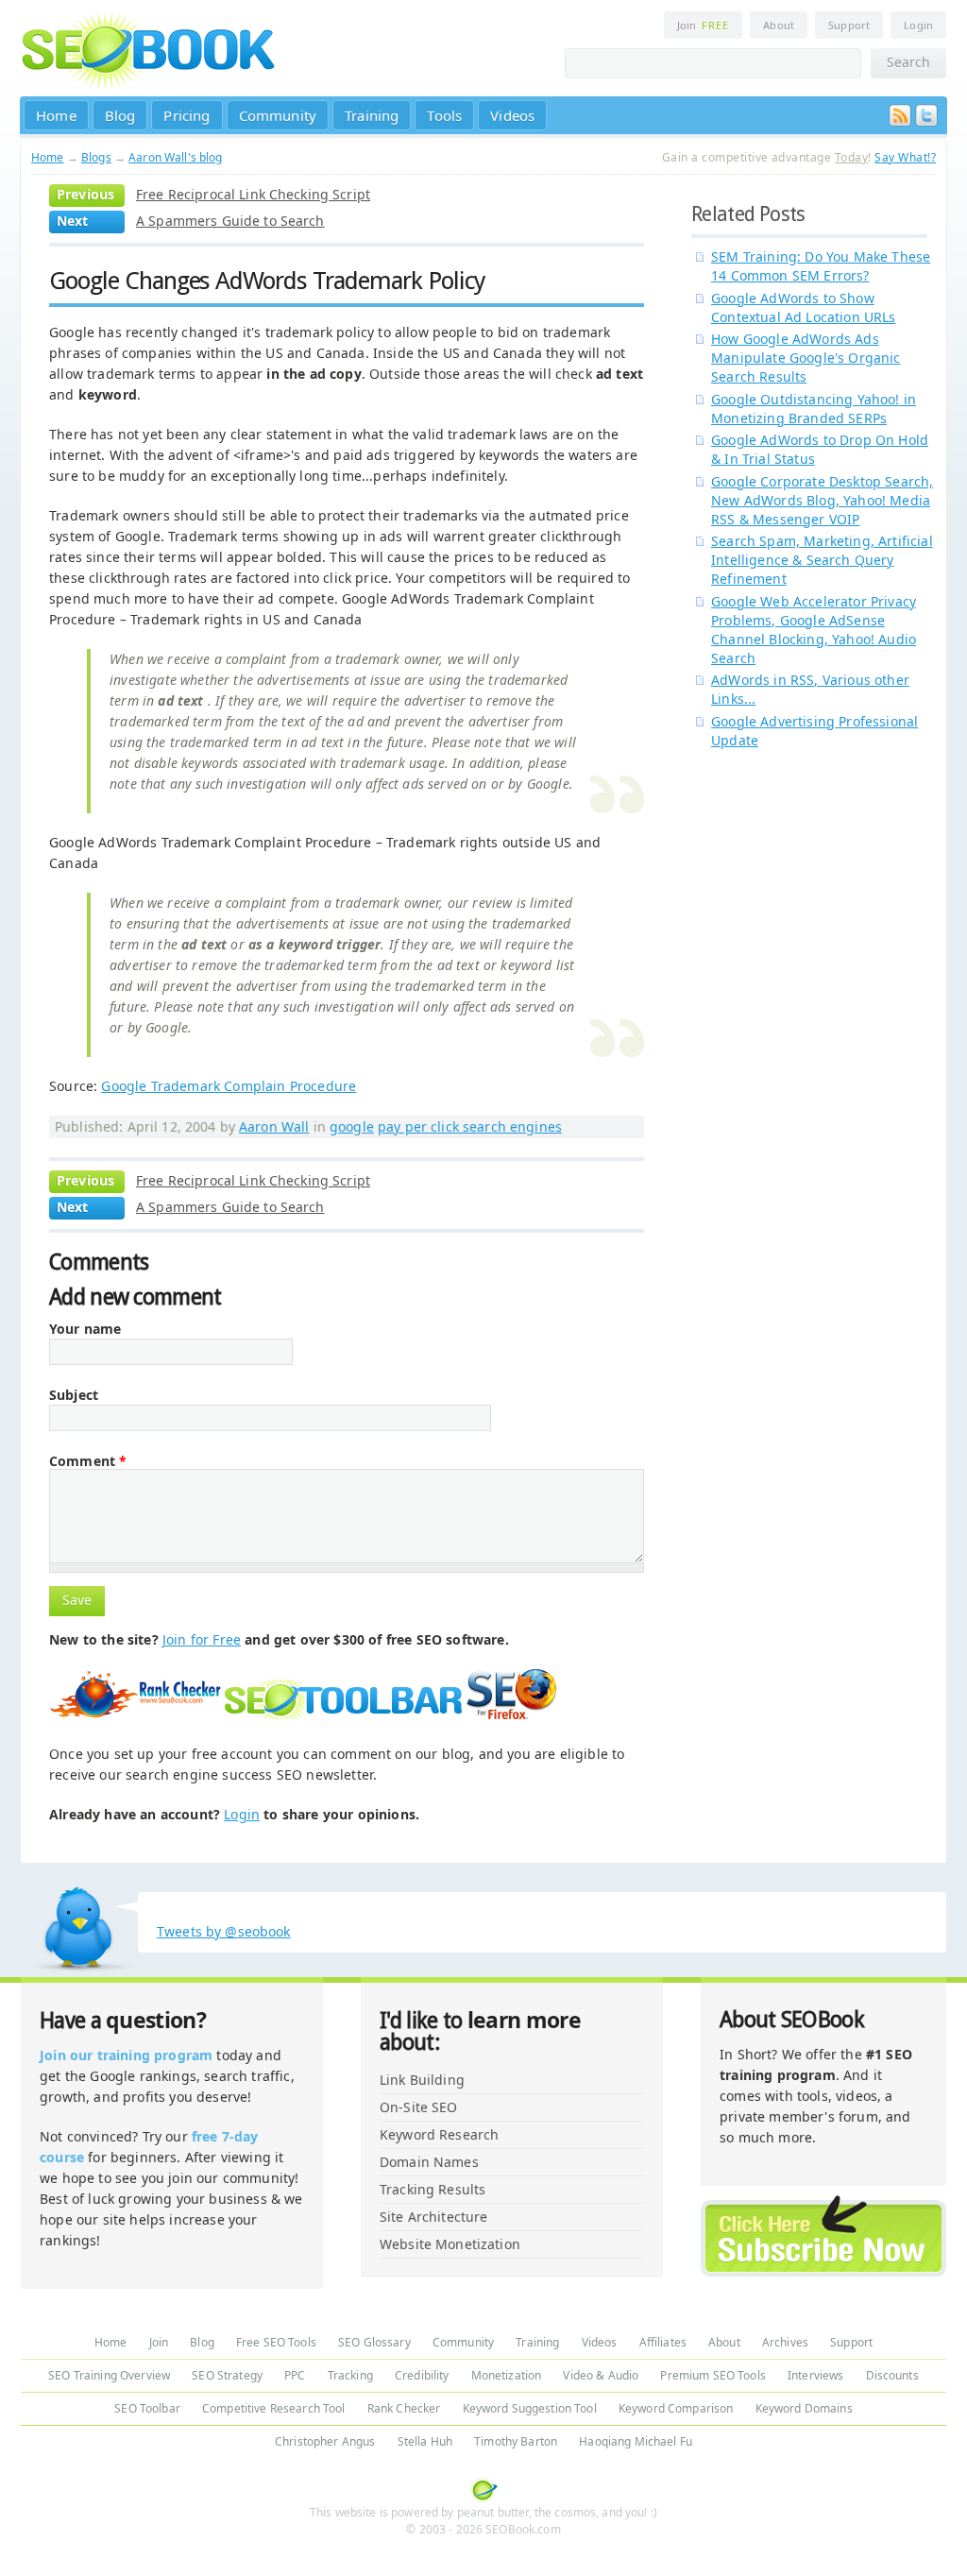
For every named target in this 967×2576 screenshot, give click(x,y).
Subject (74, 1395)
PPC (295, 2375)
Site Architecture (433, 2217)
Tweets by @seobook (224, 1931)
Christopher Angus (325, 2441)
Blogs (96, 157)
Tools (444, 115)
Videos (512, 115)
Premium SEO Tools (713, 2375)
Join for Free (202, 1639)
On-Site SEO (419, 2107)
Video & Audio (601, 2375)
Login (918, 25)
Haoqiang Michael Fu (636, 2441)
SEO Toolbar (147, 2408)
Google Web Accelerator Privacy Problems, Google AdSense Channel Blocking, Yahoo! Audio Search (814, 630)
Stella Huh (425, 2441)
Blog (120, 115)
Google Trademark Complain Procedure (229, 1086)
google (352, 1126)
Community (278, 115)
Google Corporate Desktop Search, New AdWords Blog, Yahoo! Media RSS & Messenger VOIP (822, 500)
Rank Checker (404, 2408)
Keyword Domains (804, 2408)
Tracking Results (433, 2189)
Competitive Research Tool (274, 2408)
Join (703, 25)
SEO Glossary (374, 2342)
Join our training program (126, 2055)
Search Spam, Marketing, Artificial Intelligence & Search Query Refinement (822, 560)
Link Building (422, 2080)
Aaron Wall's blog (175, 157)
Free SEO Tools (276, 2342)
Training (372, 115)
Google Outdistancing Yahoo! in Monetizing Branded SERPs (814, 409)
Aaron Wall (274, 1126)
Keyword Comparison (676, 2408)
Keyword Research (439, 2134)
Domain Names (429, 2162)
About (779, 25)
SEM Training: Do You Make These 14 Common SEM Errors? (821, 266)
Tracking (350, 2375)
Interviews (815, 2375)
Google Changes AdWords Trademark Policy (267, 281)
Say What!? (905, 157)
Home (56, 115)
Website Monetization (450, 2244)
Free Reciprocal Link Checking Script (253, 194)
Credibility (422, 2375)
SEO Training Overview (109, 2375)
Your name (85, 1329)
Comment (88, 1461)
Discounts (892, 2375)
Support (849, 25)
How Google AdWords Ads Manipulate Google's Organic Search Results (806, 358)
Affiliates (663, 2342)
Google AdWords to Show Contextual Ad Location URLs (804, 307)
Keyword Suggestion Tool (530, 2408)
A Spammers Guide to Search (230, 221)
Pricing (187, 115)
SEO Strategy (227, 2375)
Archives (785, 2342)
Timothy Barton (516, 2441)
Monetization (507, 2375)
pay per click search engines (470, 1126)
